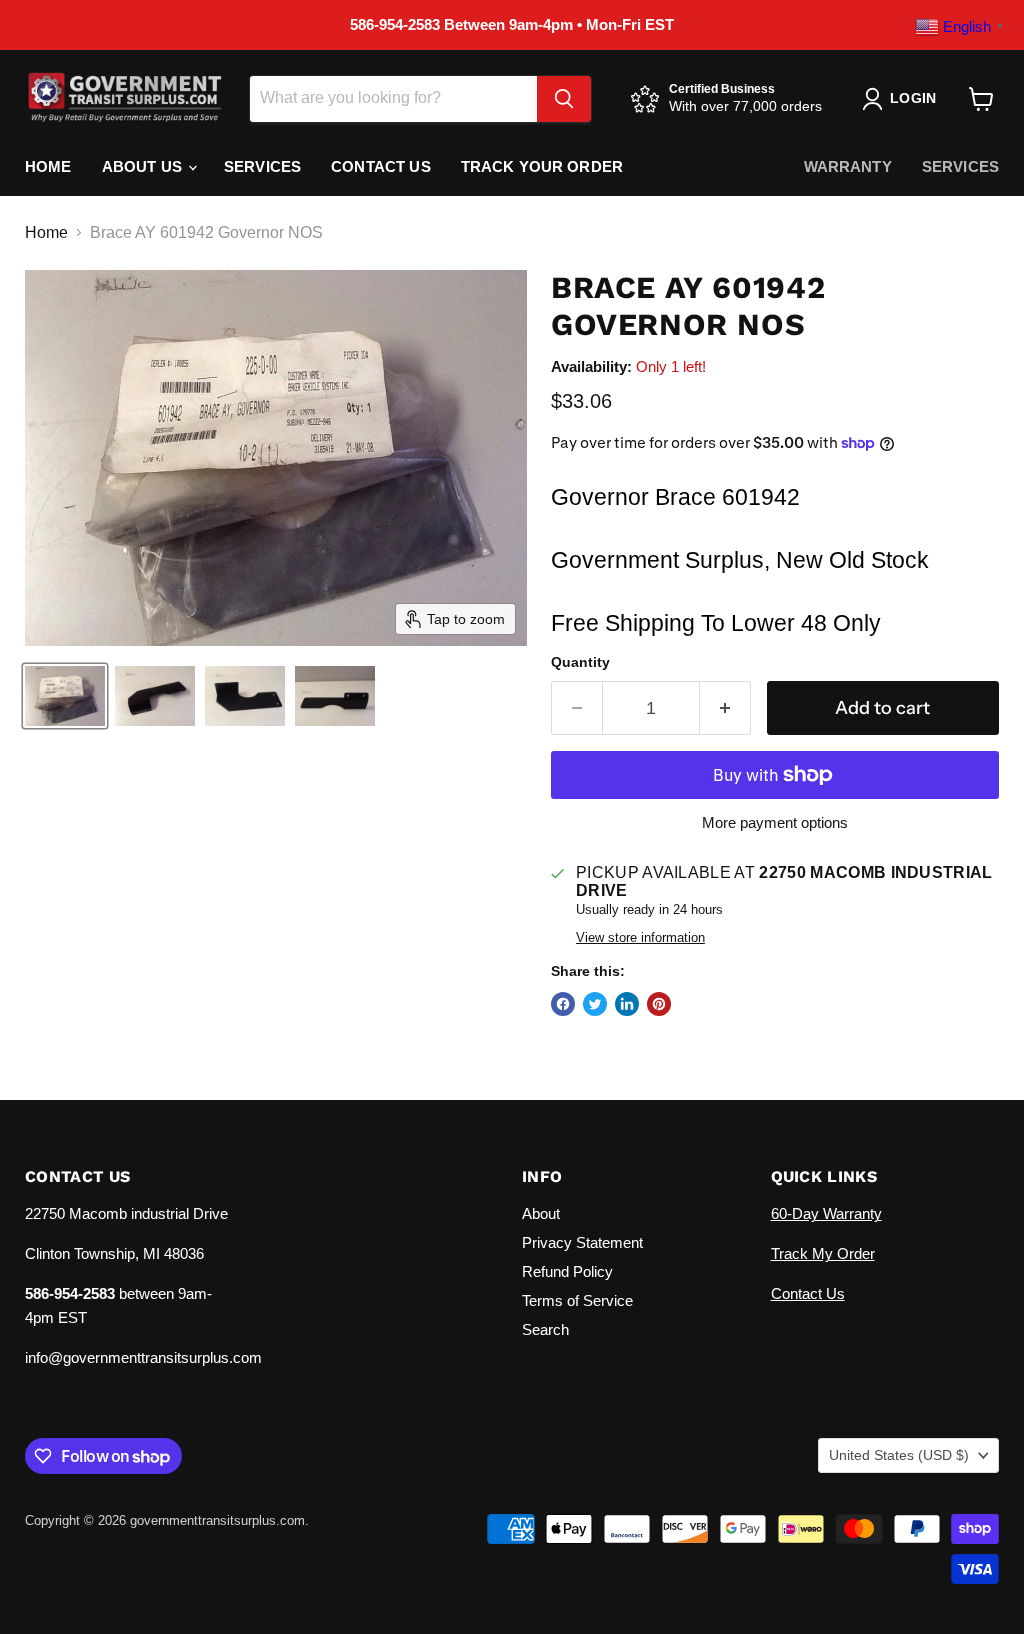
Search (545, 1329)
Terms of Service (577, 1300)
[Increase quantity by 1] (725, 708)
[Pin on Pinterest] (659, 1004)
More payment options (775, 822)
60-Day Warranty (826, 1213)
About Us (144, 166)
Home (48, 166)
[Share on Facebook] (563, 1004)
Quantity (580, 662)
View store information (640, 938)
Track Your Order (542, 166)
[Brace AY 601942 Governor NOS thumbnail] (65, 696)
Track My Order (823, 1253)
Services (262, 166)
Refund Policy (567, 1271)
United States (899, 1455)
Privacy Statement (582, 1242)
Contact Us (381, 166)
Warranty (848, 166)
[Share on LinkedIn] (627, 1004)
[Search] (564, 99)
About (541, 1213)
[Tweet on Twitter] (595, 1004)
